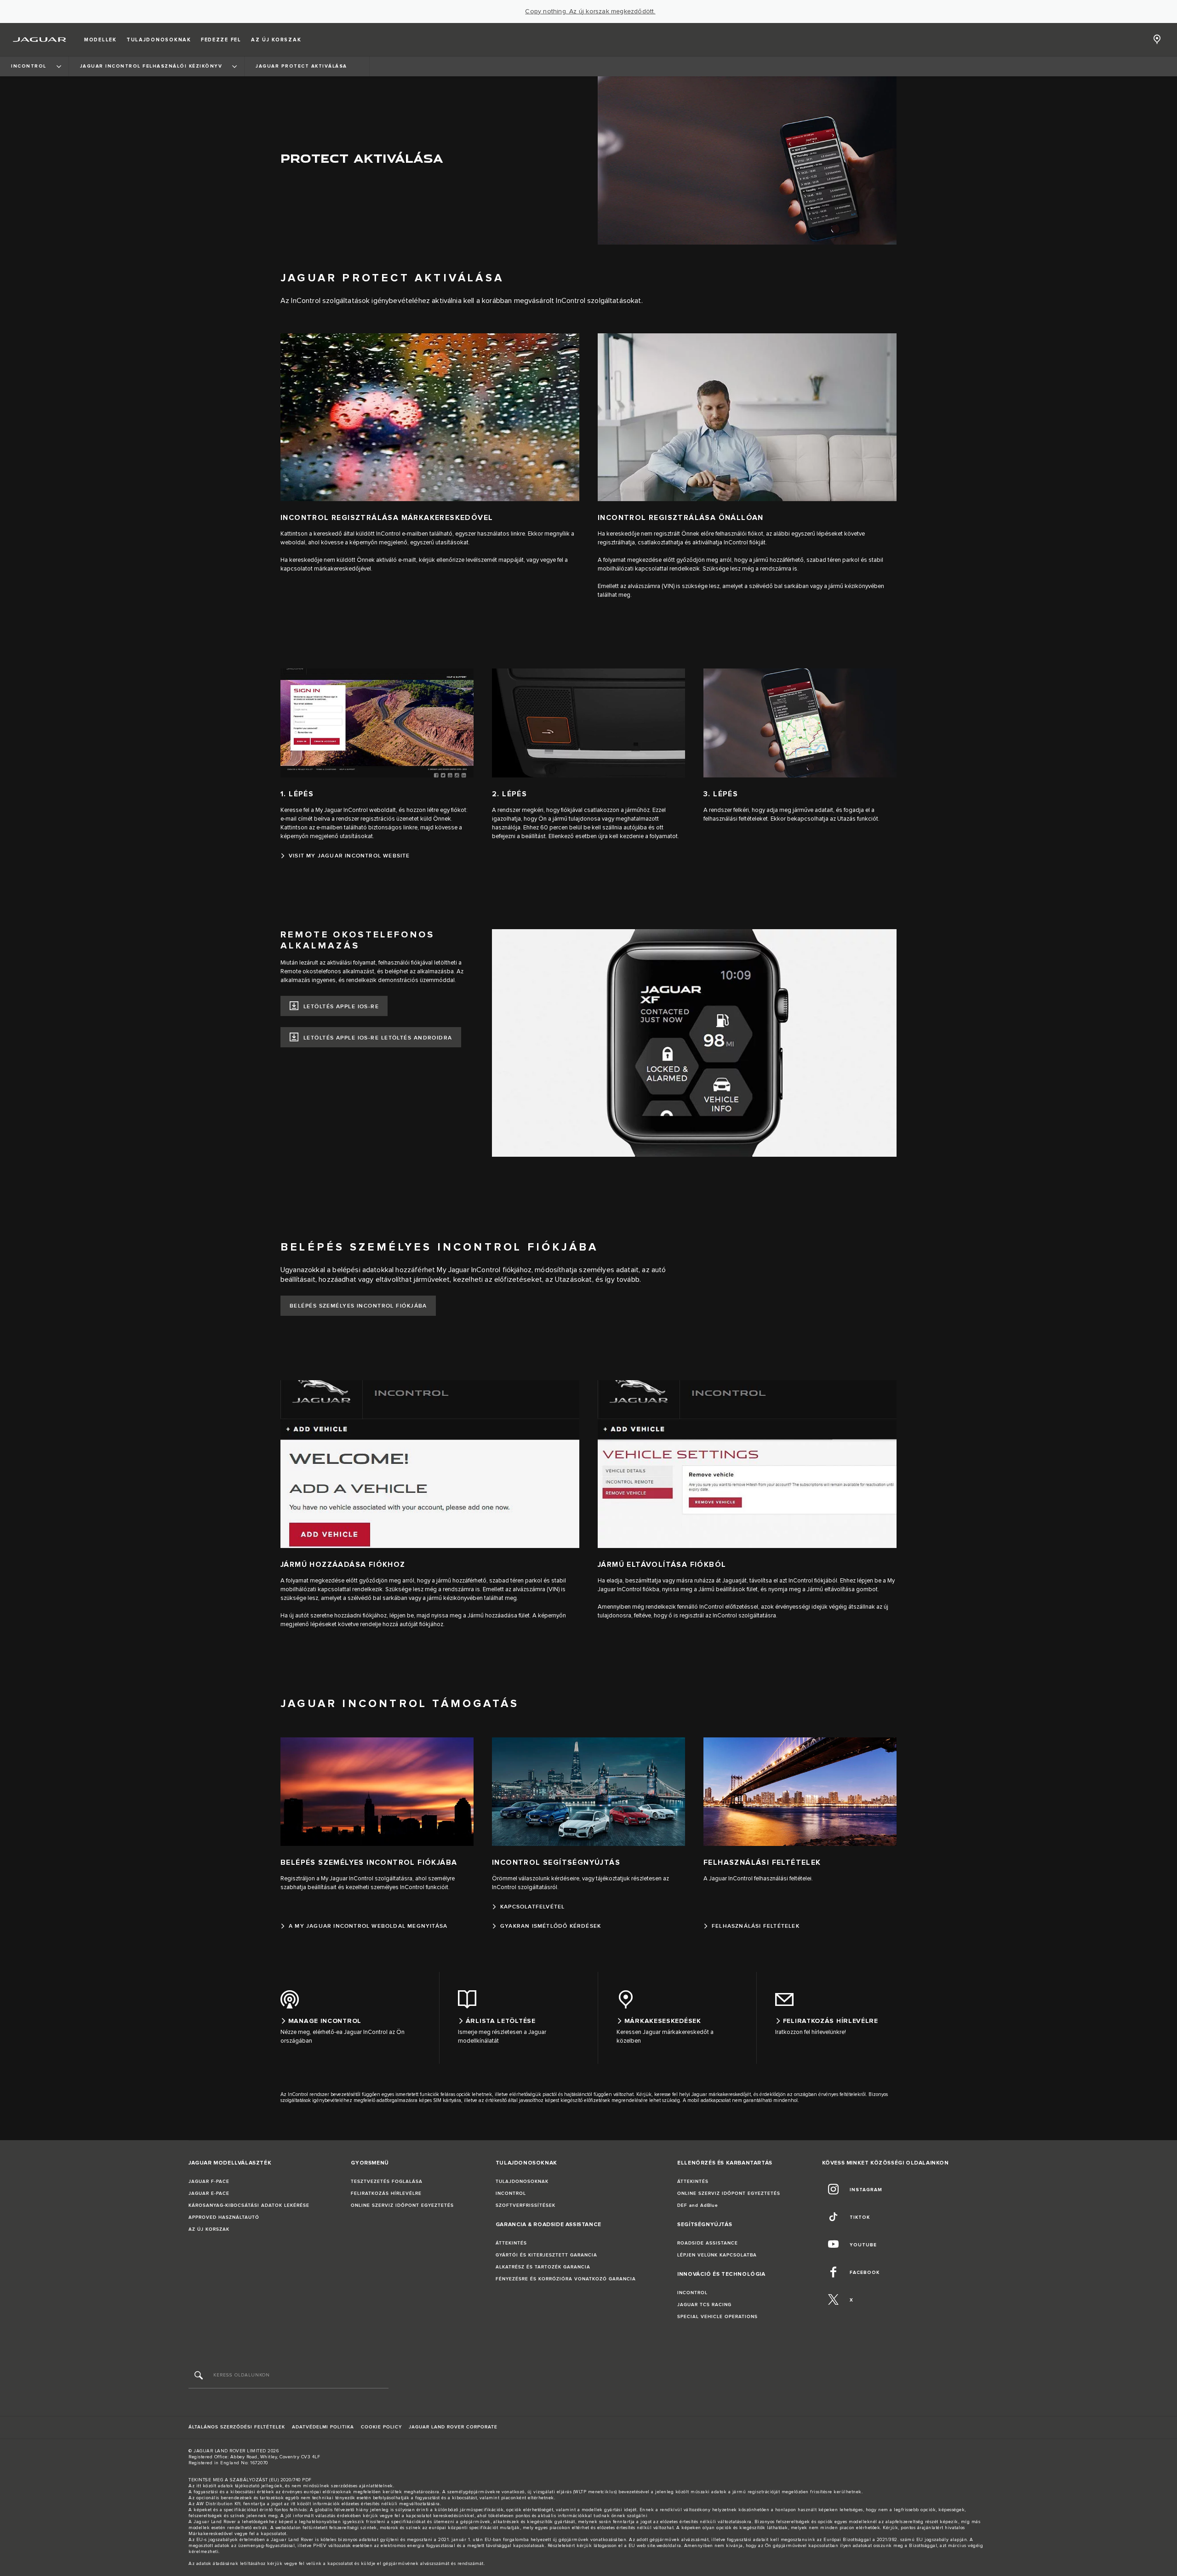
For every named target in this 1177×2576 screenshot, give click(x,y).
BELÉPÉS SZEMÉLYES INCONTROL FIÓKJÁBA (358, 1306)
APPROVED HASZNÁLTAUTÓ (224, 2217)
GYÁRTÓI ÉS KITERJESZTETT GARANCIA (546, 2255)
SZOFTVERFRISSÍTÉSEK (526, 2205)
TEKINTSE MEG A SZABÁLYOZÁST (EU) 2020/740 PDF (250, 2480)
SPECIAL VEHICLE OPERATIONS (717, 2317)
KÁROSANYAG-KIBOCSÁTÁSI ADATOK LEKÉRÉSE (249, 2205)
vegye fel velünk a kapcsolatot (319, 2564)
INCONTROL (511, 2193)
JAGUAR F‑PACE (209, 2182)
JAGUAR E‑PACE (209, 2193)
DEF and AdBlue (698, 2205)
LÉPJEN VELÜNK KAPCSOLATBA (717, 2255)
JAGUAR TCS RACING (704, 2305)
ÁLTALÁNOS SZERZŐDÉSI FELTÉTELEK (237, 2427)
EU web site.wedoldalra (655, 2546)
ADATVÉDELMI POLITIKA (323, 2427)
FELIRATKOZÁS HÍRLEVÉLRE (386, 2193)
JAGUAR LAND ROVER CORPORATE (453, 2427)
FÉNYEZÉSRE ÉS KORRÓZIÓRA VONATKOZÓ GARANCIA (566, 2279)
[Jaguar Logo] (40, 40)
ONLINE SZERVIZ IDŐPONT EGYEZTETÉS (402, 2205)
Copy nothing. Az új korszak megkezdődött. (590, 11)
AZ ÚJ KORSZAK (209, 2229)
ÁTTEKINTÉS (511, 2243)
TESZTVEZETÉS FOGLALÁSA (387, 2182)
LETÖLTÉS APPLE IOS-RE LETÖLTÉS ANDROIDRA (378, 1038)
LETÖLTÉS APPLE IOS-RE (341, 1007)
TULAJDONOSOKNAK (522, 2182)
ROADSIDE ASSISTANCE (708, 2243)
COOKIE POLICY (381, 2427)
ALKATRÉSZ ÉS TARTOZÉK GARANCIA (543, 2267)
